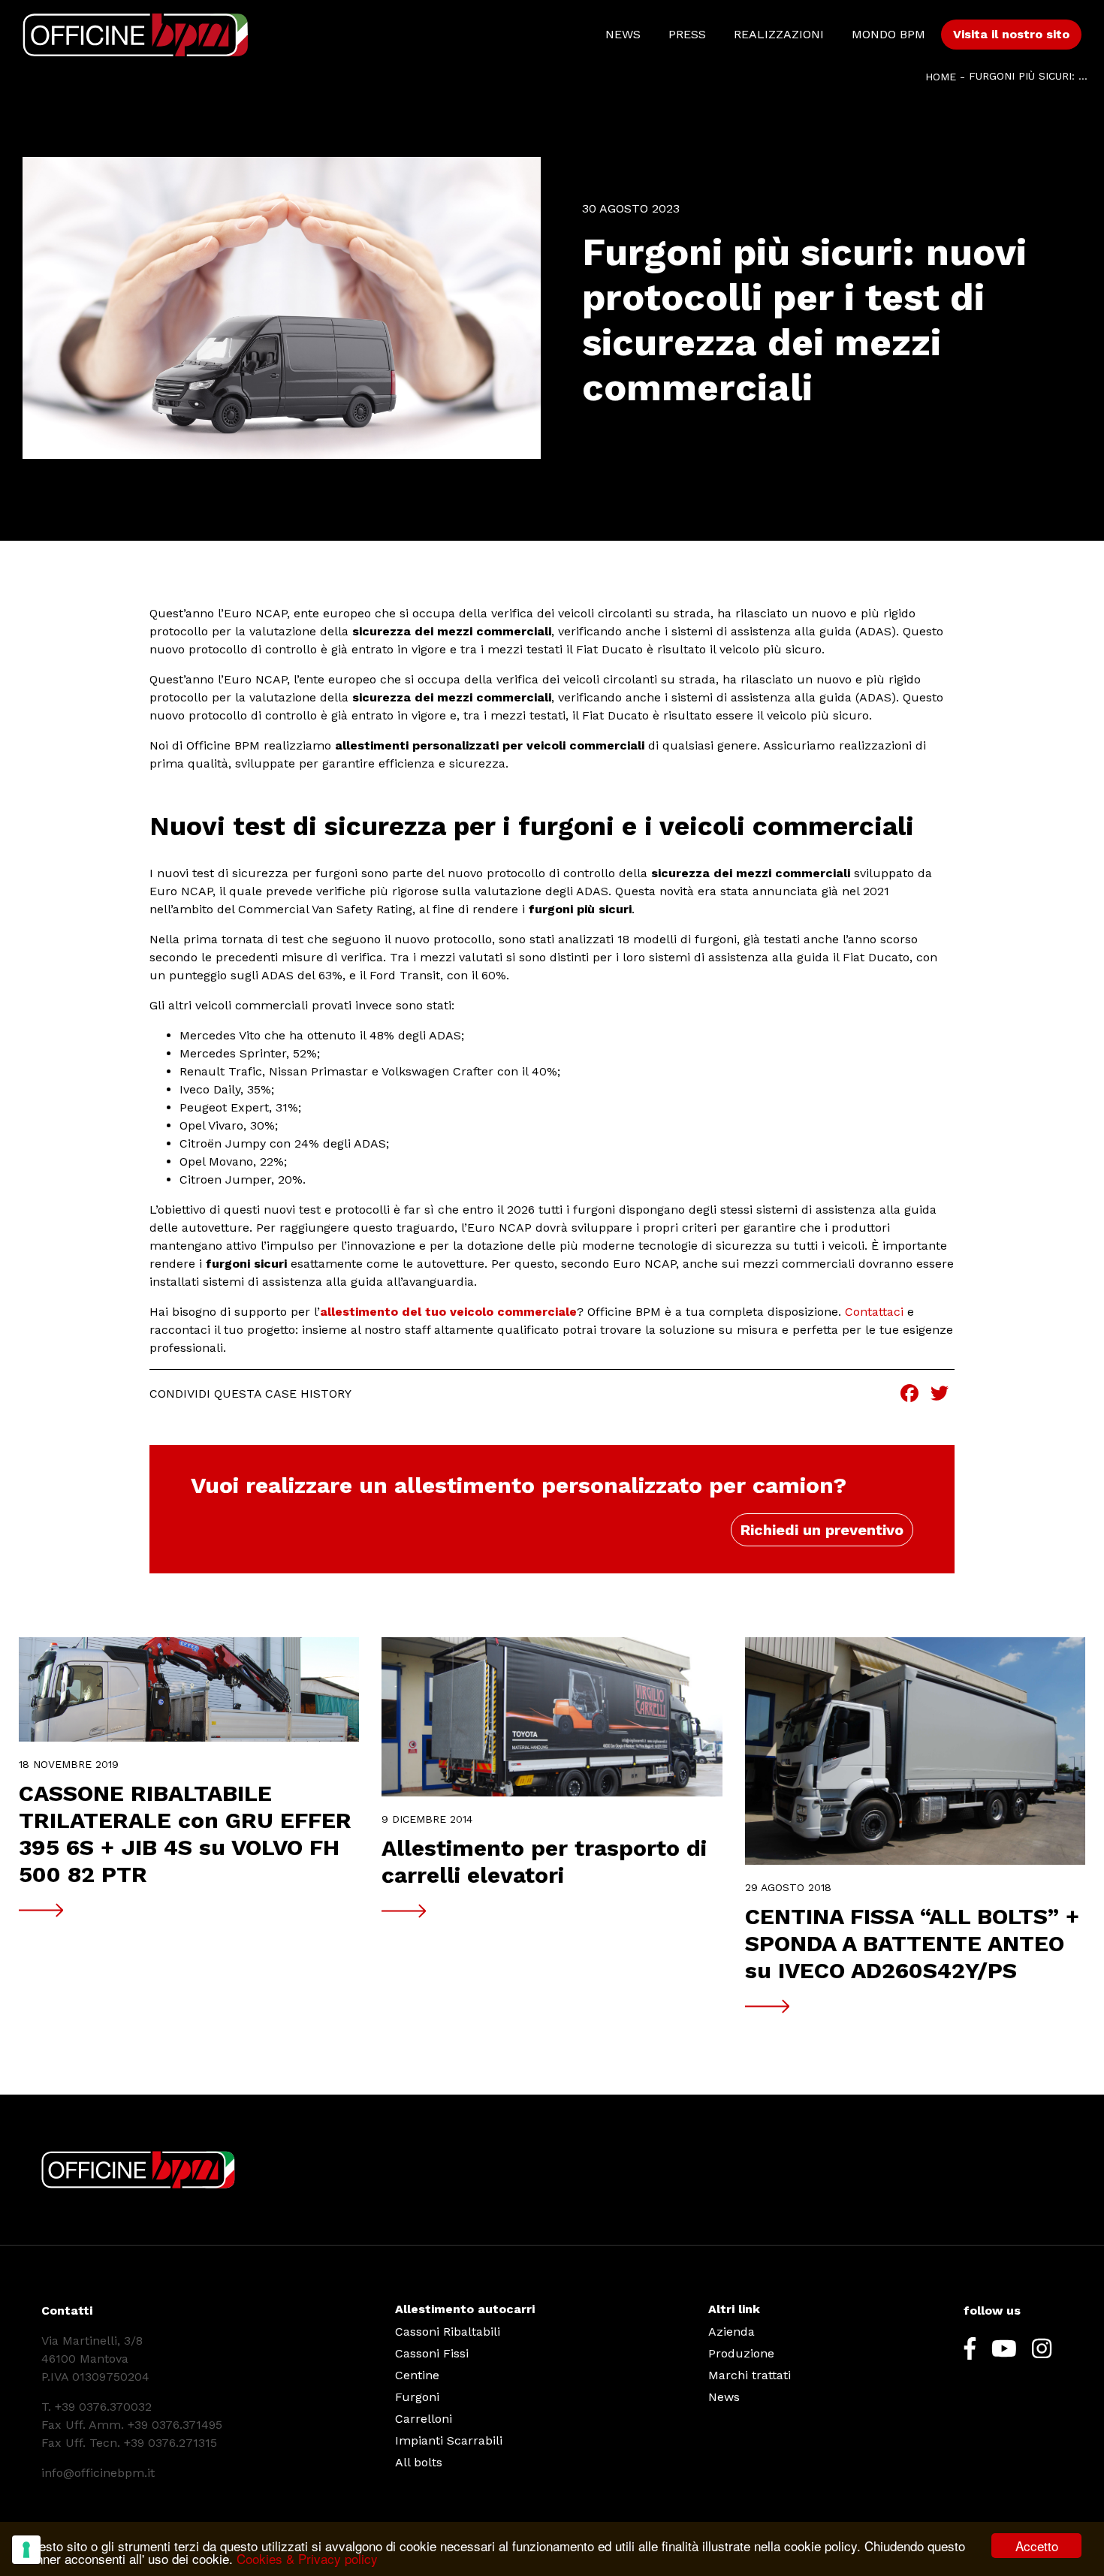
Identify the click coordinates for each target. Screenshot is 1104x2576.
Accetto (1037, 2546)
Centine (417, 2375)
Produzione (741, 2353)
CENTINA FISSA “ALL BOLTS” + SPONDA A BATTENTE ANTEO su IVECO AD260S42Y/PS (912, 1943)
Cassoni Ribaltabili (448, 2332)
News (623, 34)
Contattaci (874, 1312)
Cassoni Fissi (432, 2353)
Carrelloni (424, 2419)
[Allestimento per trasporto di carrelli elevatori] (552, 1717)
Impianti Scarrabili (449, 2440)
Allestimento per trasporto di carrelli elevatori (544, 1861)
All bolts (419, 2462)
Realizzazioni (779, 34)
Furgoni (417, 2397)
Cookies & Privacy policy (307, 2558)
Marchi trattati (750, 2375)
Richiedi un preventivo (822, 1530)
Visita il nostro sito (1011, 34)
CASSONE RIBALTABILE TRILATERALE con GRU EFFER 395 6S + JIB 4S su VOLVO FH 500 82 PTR (185, 1834)
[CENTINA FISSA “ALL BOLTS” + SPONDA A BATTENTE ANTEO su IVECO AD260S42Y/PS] (915, 1751)
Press (687, 34)
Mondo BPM (888, 34)
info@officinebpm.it (98, 2473)
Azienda (731, 2332)
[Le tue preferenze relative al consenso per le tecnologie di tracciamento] (26, 2550)
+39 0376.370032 (103, 2407)
